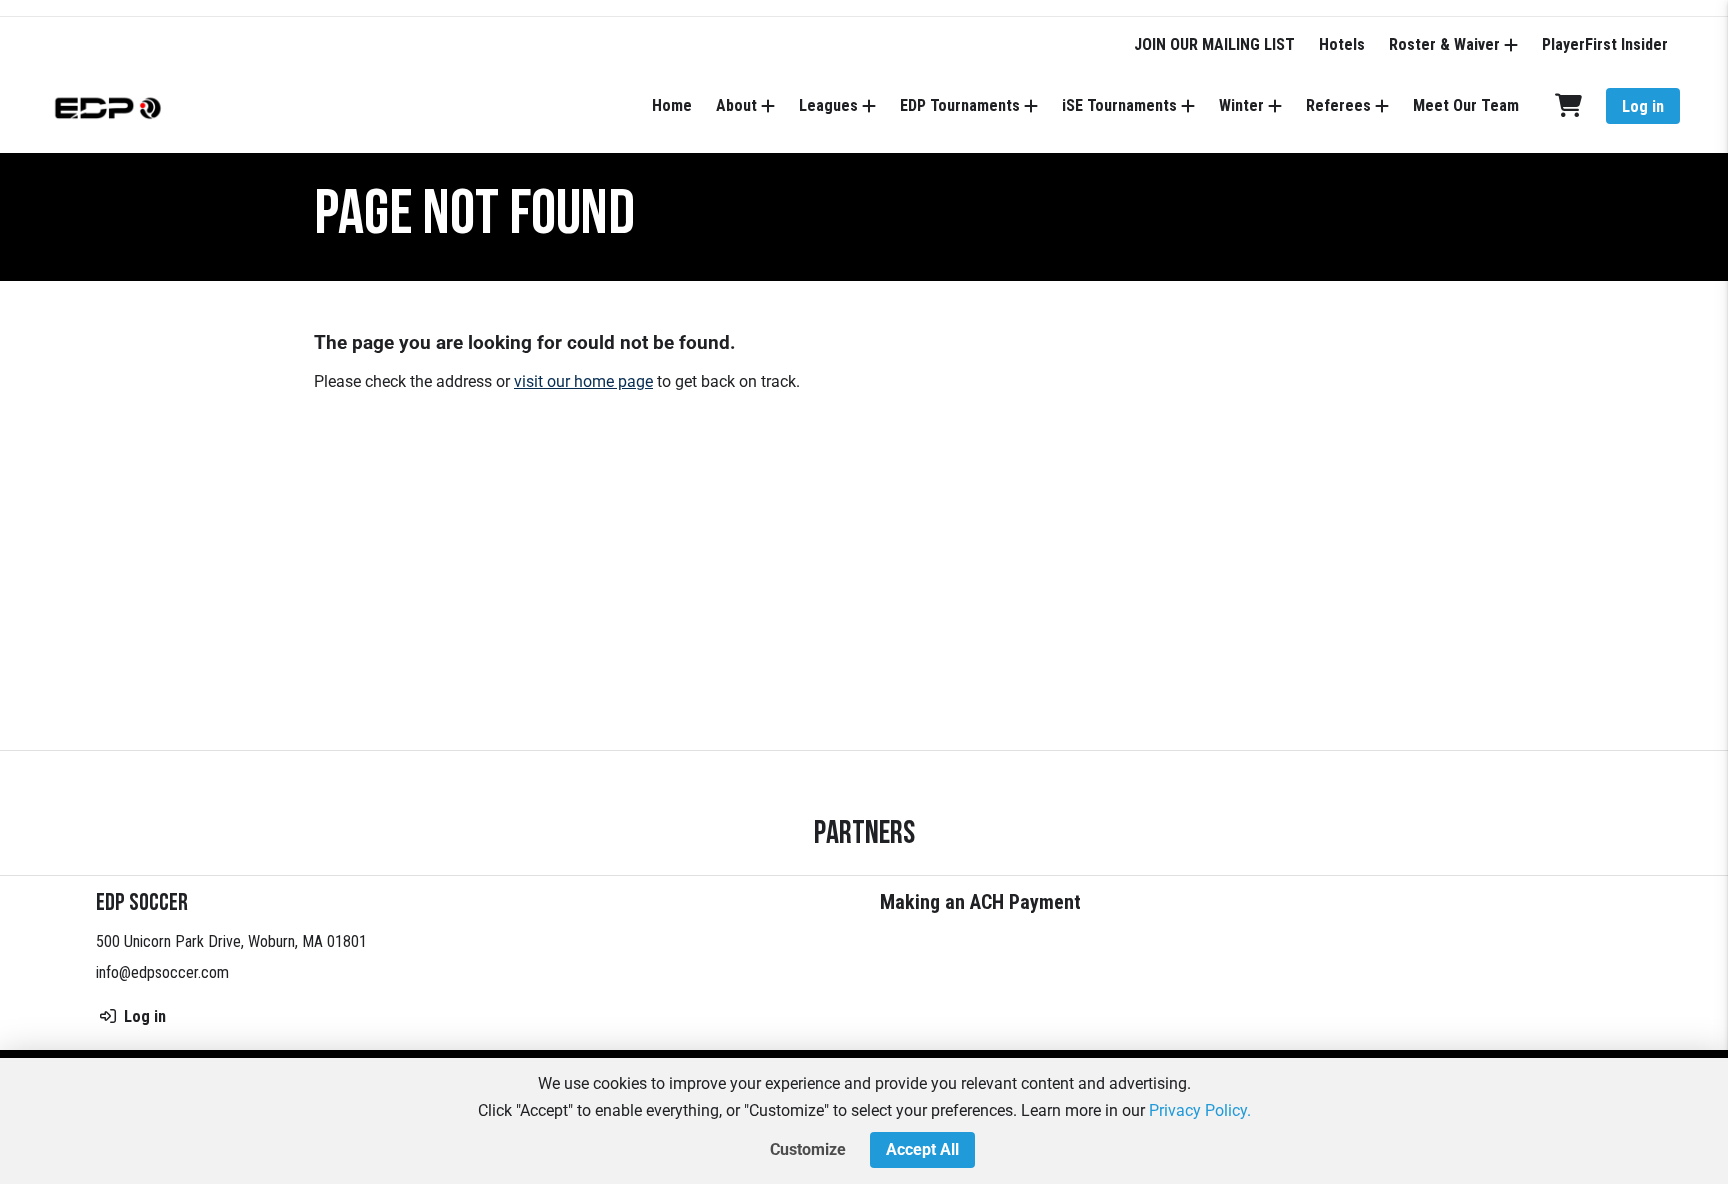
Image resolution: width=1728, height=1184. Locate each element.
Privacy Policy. (1200, 1110)
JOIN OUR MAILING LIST (1214, 44)
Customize (808, 1149)
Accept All (922, 1149)
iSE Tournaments (1119, 105)
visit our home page (583, 381)
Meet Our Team (1466, 105)
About (736, 105)
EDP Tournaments (960, 105)
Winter (1241, 105)
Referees (1338, 105)
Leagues (828, 105)
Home (672, 105)
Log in (1643, 106)
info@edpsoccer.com (162, 972)
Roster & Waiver (1444, 44)
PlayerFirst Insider (1605, 44)
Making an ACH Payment (980, 902)
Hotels (1342, 44)
